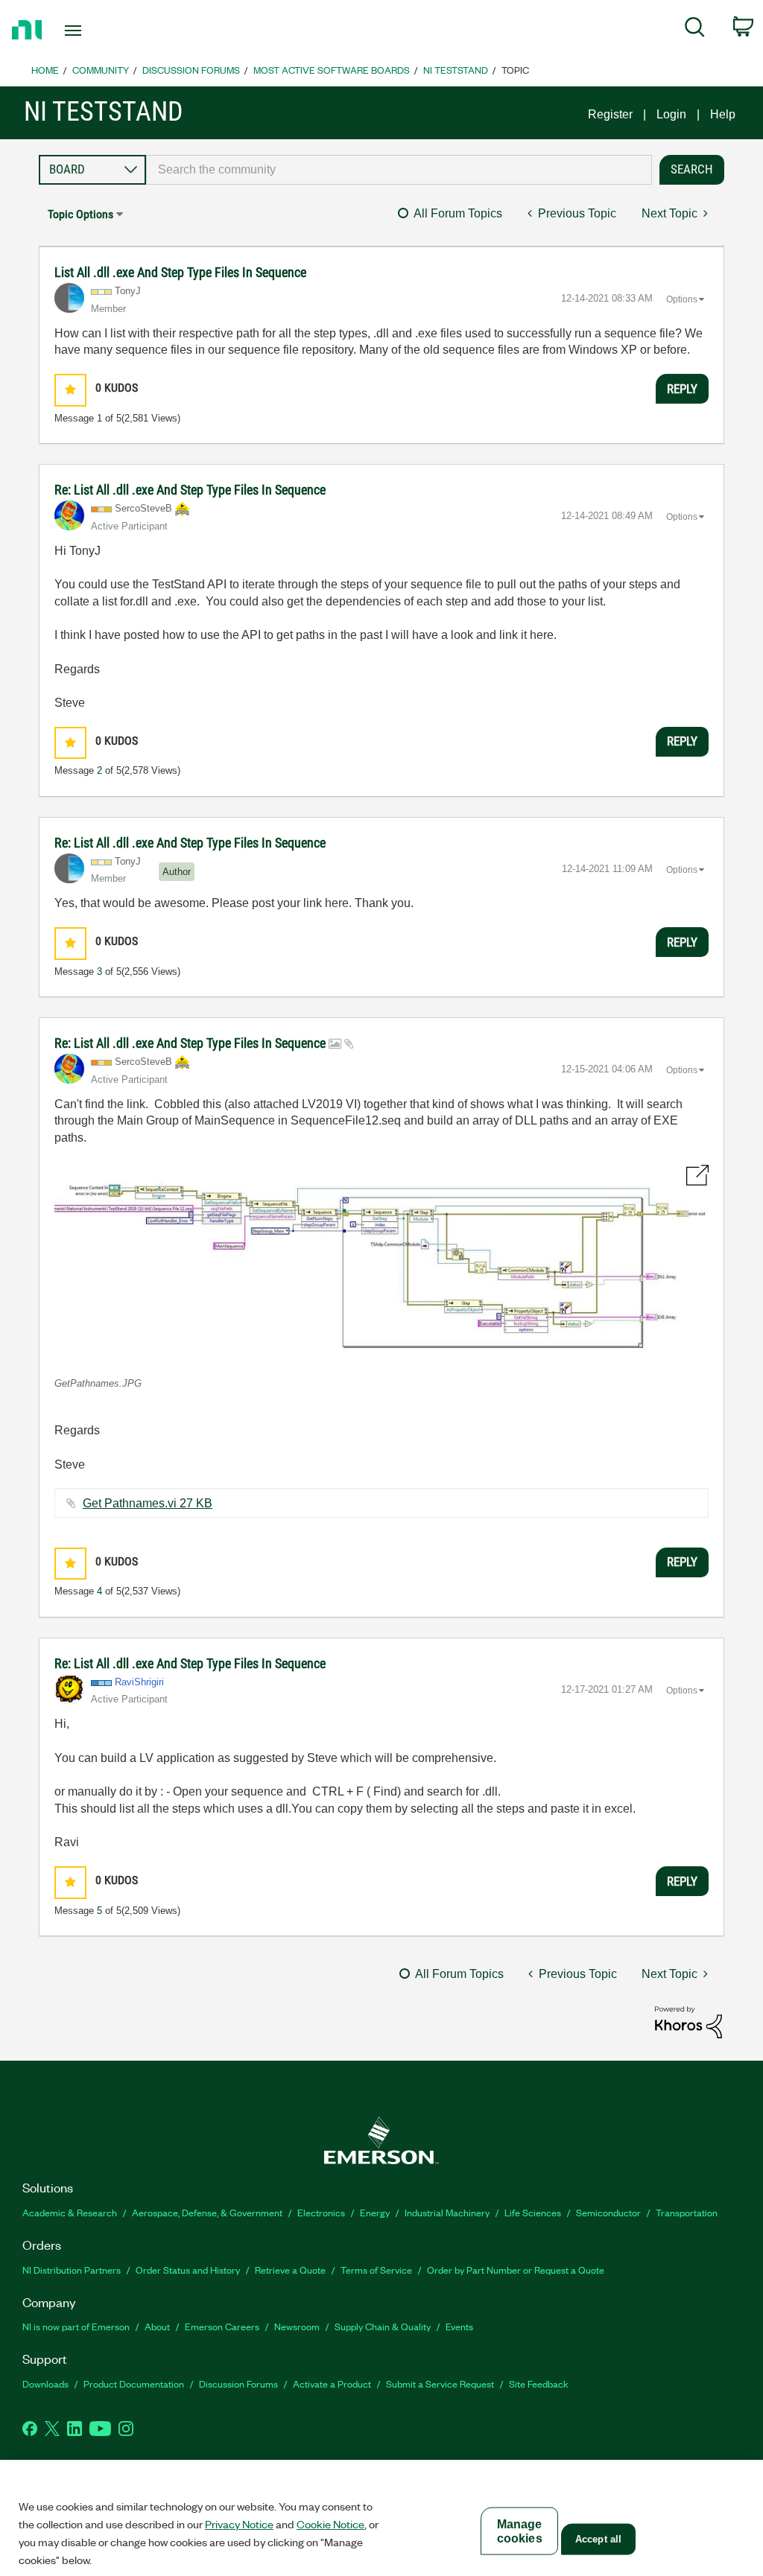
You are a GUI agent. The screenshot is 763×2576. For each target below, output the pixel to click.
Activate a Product (332, 2383)
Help (723, 114)
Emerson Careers (222, 2326)
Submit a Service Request (440, 2383)
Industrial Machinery (447, 2212)
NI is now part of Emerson (76, 2326)
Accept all (598, 2539)
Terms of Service (376, 2270)
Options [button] (682, 299)
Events (459, 2326)
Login (671, 114)
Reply (682, 389)
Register (610, 114)
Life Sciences (533, 2212)
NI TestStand (456, 70)
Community (101, 70)
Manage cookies (520, 2531)
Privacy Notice (239, 2524)
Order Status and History (188, 2270)
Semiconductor (608, 2212)
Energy (375, 2212)
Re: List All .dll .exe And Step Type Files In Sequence (190, 490)
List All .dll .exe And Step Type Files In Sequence (180, 272)
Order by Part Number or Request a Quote (516, 2270)
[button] (70, 390)
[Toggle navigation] (99, 31)
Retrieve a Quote (290, 2270)
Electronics (321, 2212)
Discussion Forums (191, 70)
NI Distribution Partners (72, 2270)
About (157, 2326)
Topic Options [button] (80, 214)
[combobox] (399, 170)
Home (45, 70)
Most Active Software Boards (332, 70)
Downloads (45, 2383)
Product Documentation (134, 2383)
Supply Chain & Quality (383, 2326)
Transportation (687, 2212)
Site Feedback (539, 2383)
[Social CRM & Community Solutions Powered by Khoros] (688, 2022)
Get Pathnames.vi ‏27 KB (148, 1503)
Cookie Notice (330, 2524)
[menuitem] (695, 30)
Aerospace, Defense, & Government (207, 2212)
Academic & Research (70, 2212)
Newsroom (297, 2326)
